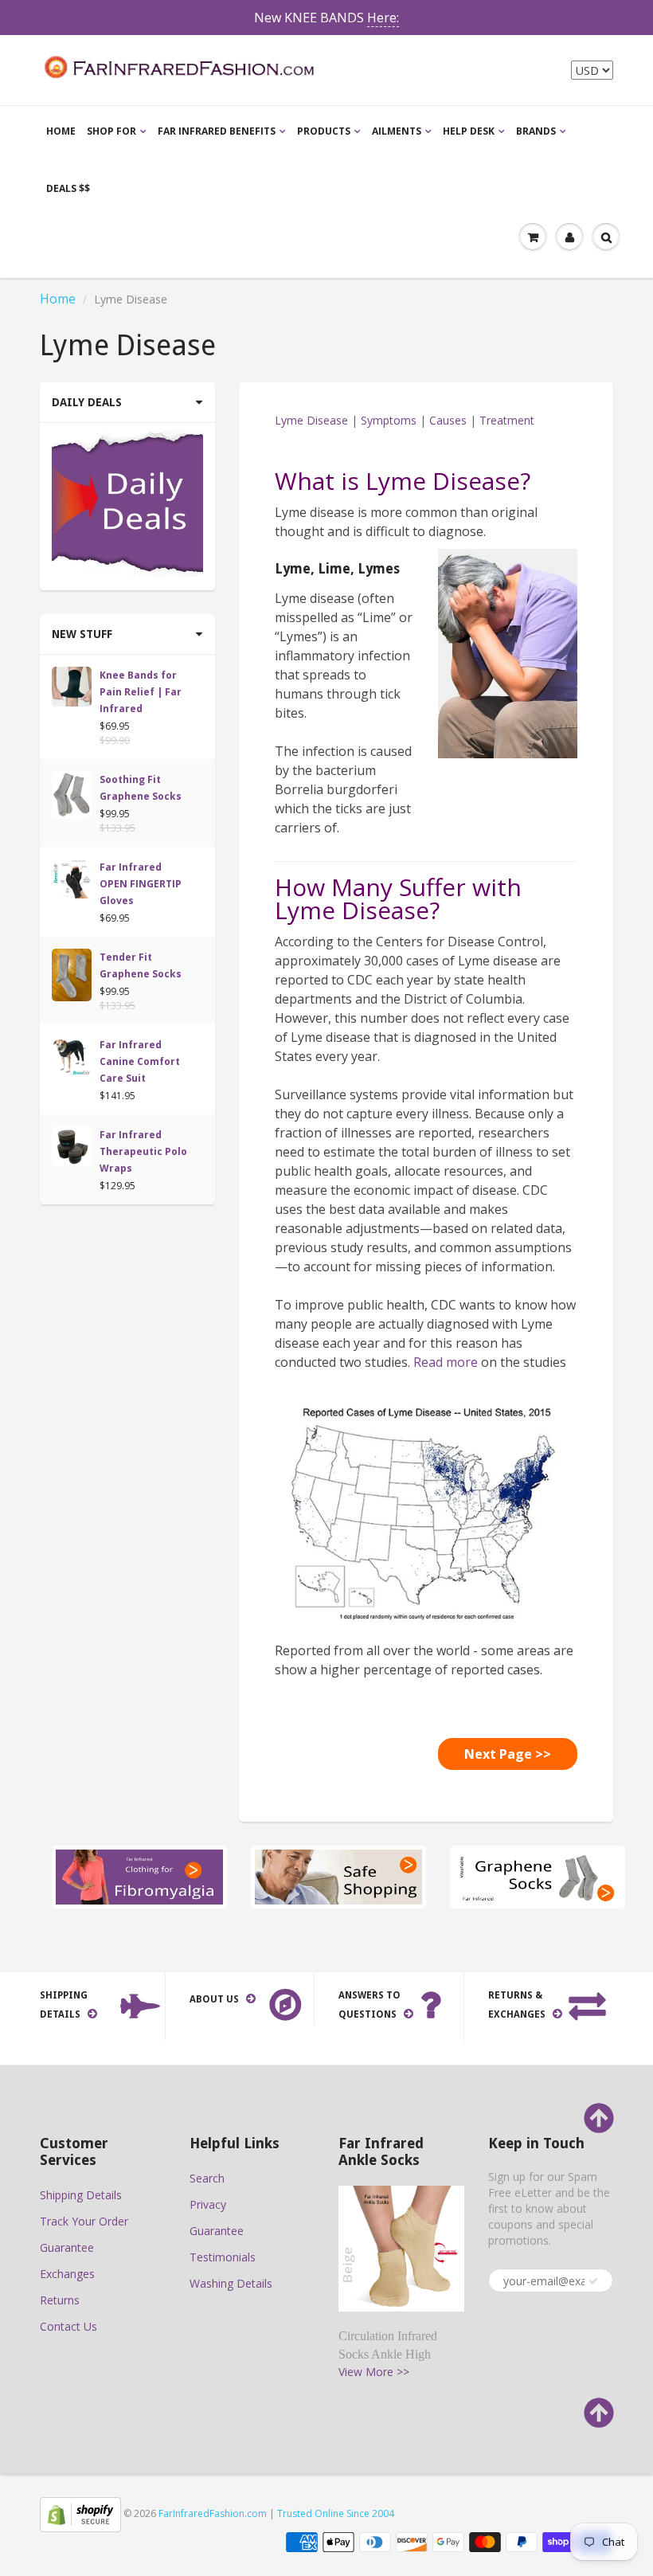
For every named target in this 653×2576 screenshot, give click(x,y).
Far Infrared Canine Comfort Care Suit (140, 1061)
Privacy (208, 2204)
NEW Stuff (82, 634)
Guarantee (67, 2247)
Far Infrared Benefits (217, 131)
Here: (383, 18)
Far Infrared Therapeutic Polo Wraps (143, 1151)
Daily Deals (87, 402)
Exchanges (67, 2274)
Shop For (111, 131)
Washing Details (231, 2283)
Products (324, 131)
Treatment (507, 420)
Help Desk (469, 131)
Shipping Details (81, 2195)
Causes (448, 420)
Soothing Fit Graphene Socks (141, 788)
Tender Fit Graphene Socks (141, 965)
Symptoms (389, 420)
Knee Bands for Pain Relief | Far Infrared (141, 692)
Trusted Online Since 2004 (336, 2513)
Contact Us (68, 2326)
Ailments (397, 131)
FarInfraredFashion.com (213, 2513)
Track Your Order (84, 2221)
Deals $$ (68, 188)
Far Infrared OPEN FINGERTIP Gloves (141, 884)
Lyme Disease (311, 420)
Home (61, 131)
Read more (446, 1362)
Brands (536, 131)
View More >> (374, 2372)
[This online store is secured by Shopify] (80, 2513)
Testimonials (223, 2257)
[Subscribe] (593, 2281)
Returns (60, 2300)
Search (207, 2178)
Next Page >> (508, 1754)
